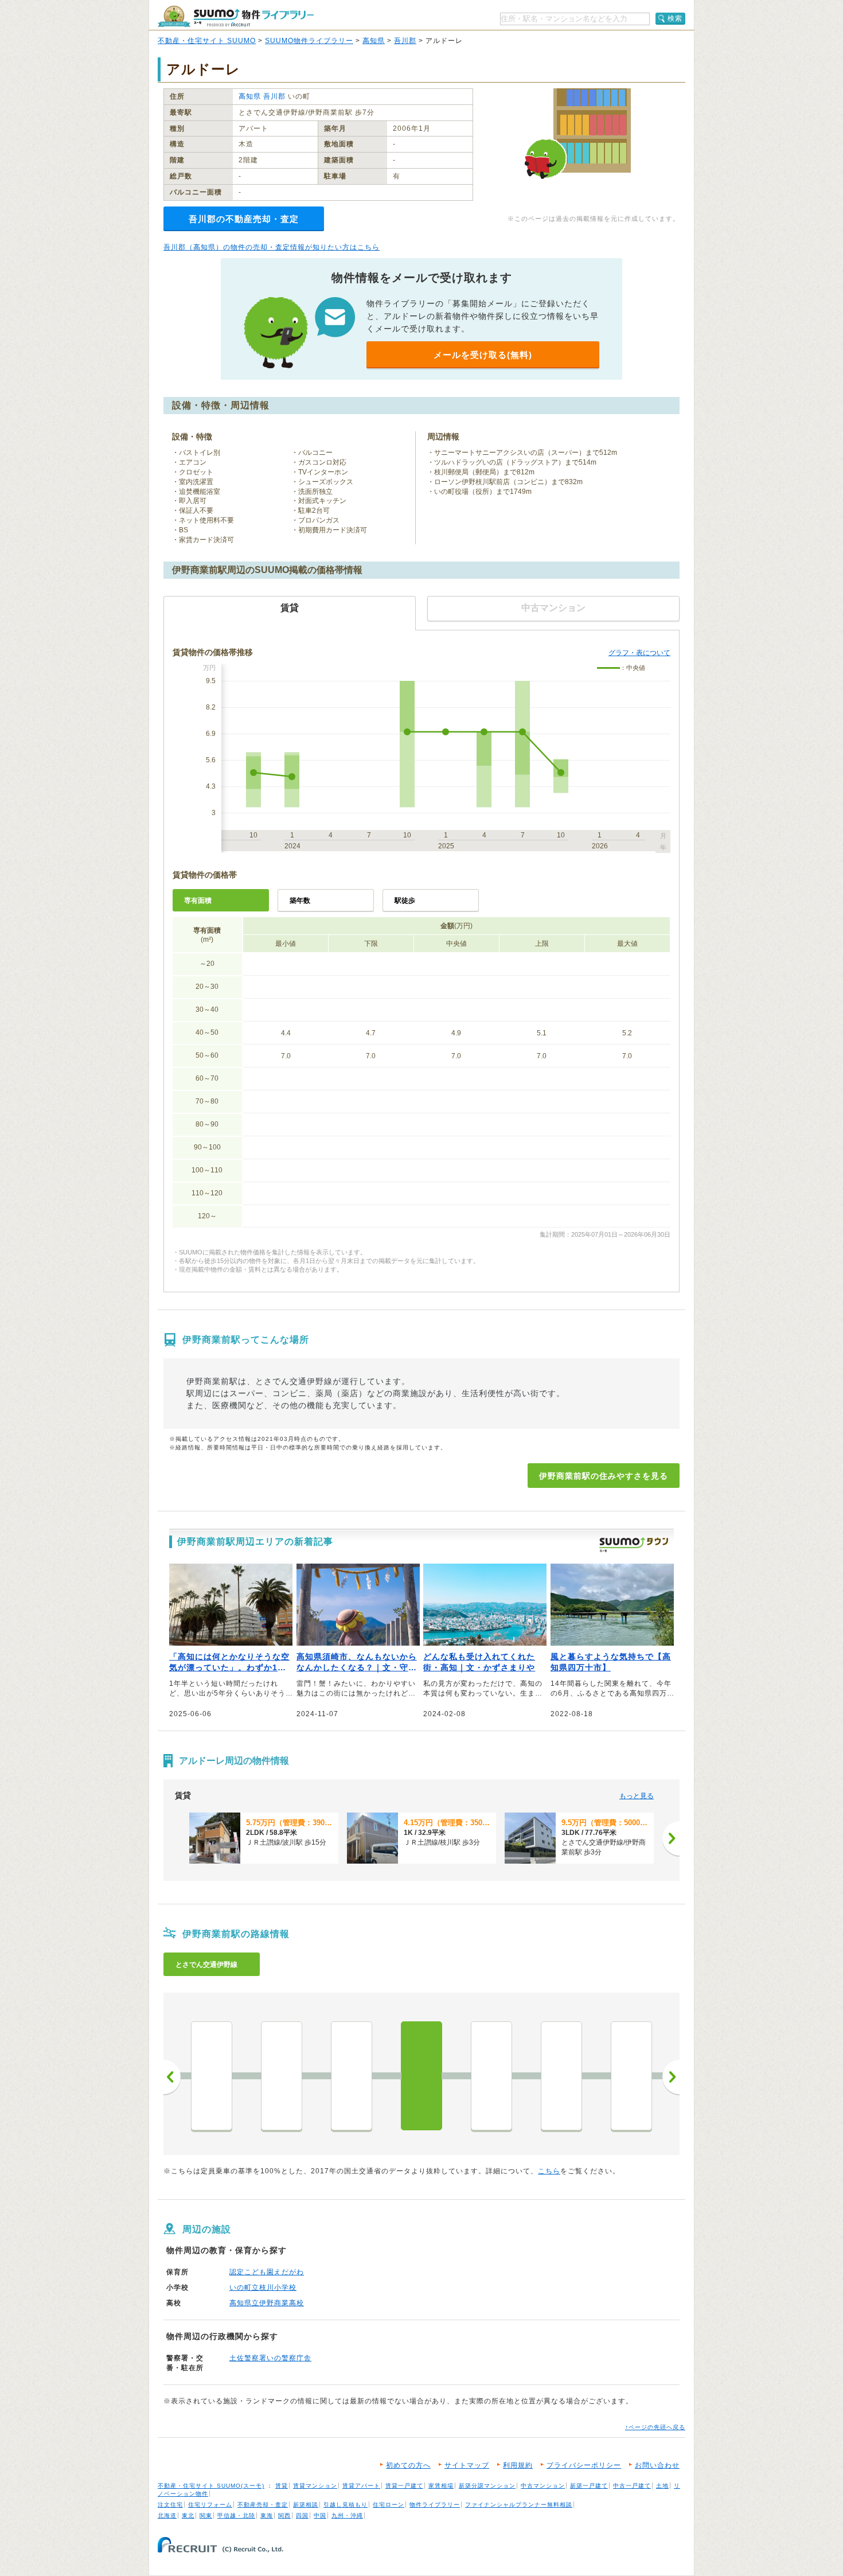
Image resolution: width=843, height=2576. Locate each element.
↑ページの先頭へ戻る (655, 2427)
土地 (662, 2486)
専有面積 (198, 901)
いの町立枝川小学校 (263, 2287)
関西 (284, 2515)
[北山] (561, 2076)
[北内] (491, 2076)
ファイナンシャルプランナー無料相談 (519, 2505)
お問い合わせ (657, 2465)
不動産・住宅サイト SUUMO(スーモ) (211, 2486)
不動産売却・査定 (263, 2505)
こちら (549, 2171)
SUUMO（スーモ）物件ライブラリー (236, 16)
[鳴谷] (631, 2076)
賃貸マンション (315, 2486)
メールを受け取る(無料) (483, 355)
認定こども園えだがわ (267, 2272)
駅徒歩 (405, 901)
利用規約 (518, 2465)
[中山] (282, 2076)
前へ (172, 2077)
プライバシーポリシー (584, 2465)
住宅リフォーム (210, 2505)
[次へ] (671, 1838)
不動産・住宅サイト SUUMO (207, 41)
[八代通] (212, 2076)
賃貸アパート (361, 2486)
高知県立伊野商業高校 (267, 2303)
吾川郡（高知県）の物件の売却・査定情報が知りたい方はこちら (272, 247)
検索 (675, 18)
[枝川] (352, 2076)
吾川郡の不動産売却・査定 (244, 219)
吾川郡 (405, 41)
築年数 (300, 901)
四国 (302, 2515)
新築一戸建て (589, 2486)
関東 (206, 2515)
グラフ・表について (639, 653)
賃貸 (282, 2486)
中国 (320, 2515)
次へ (671, 2077)
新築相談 (306, 2505)
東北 (188, 2515)
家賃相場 (441, 2486)
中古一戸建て (632, 2486)
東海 (267, 2515)
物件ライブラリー (435, 2505)
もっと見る (637, 1796)
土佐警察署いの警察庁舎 (270, 2358)
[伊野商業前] (421, 2076)
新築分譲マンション (487, 2486)
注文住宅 (170, 2505)
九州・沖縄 (347, 2515)
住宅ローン (389, 2505)
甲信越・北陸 (236, 2515)
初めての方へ (408, 2465)
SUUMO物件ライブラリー (309, 41)
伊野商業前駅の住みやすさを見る (604, 1476)
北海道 (167, 2515)
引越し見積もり (346, 2505)
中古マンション (543, 2486)
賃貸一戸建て (404, 2486)
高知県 (374, 41)
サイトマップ (467, 2465)
